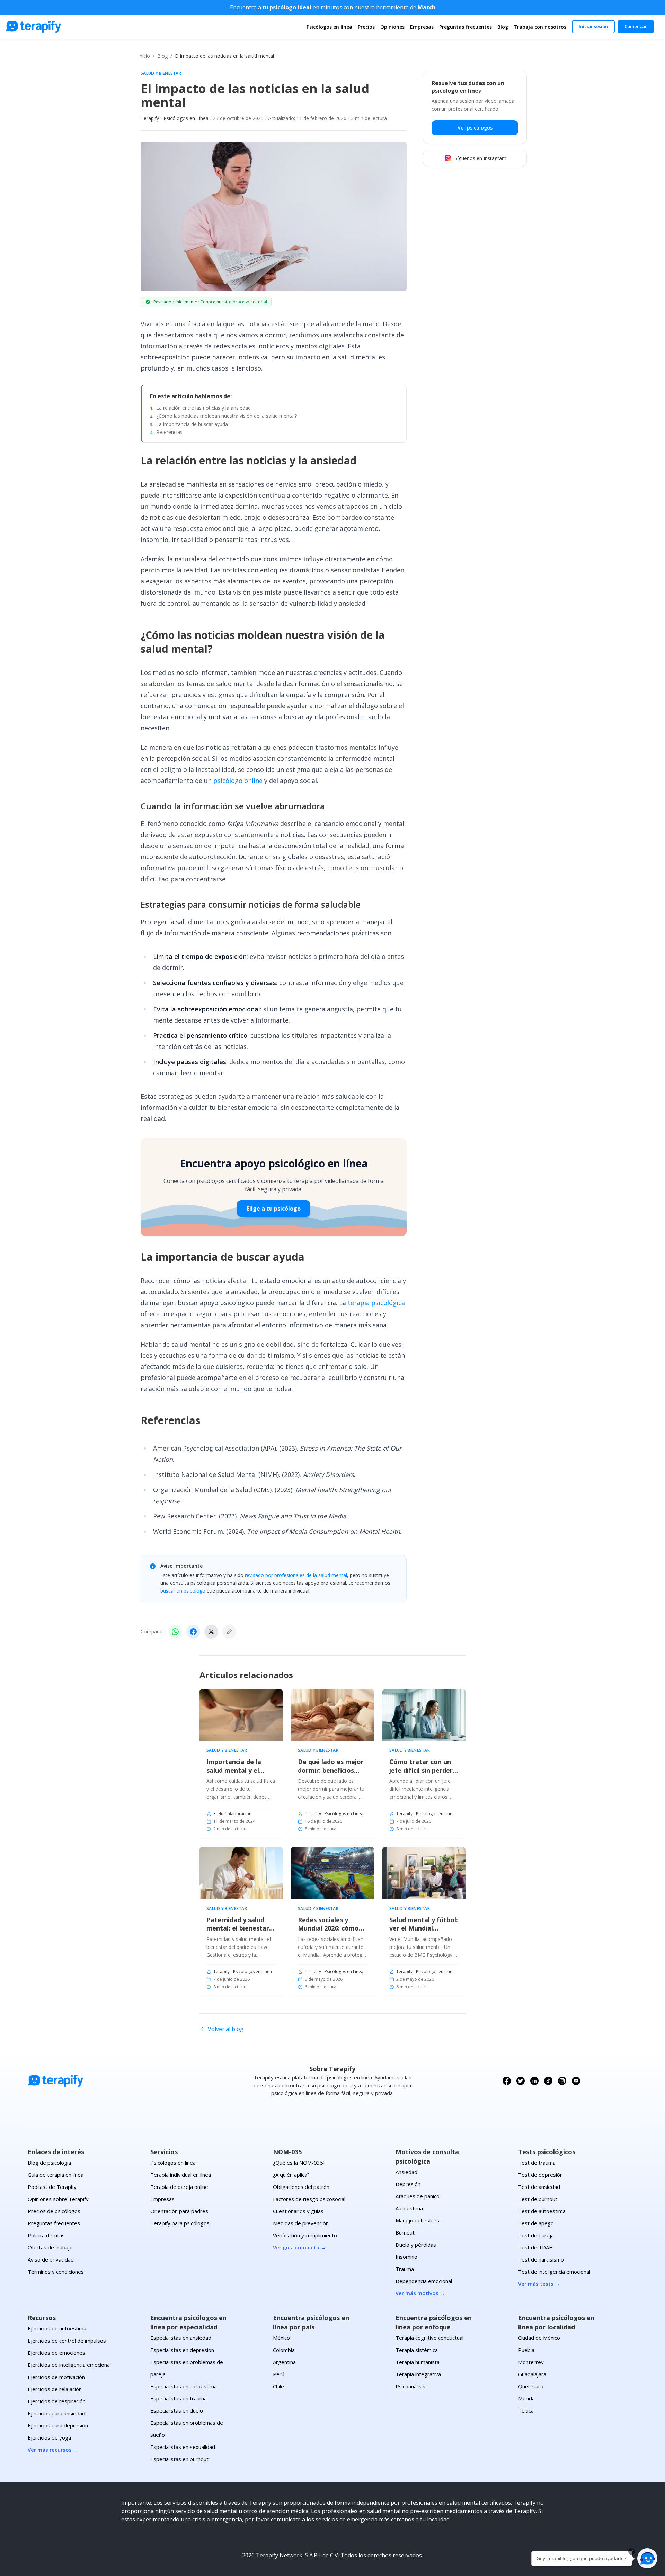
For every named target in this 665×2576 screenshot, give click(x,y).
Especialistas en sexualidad (183, 2447)
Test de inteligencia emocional (554, 2272)
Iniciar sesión (593, 26)
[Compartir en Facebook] (193, 1632)
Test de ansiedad (539, 2187)
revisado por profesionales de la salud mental (296, 1575)
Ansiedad (406, 2172)
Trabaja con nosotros (540, 27)
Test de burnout (538, 2199)
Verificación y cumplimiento (305, 2235)
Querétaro (531, 2386)
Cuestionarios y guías (298, 2211)
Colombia (284, 2350)
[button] (647, 2558)
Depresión (408, 2184)
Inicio (144, 56)
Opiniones (392, 27)
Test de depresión (540, 2175)
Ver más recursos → (53, 2450)
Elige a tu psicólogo (274, 1209)
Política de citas (46, 2235)
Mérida (526, 2398)
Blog (503, 27)
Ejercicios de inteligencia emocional (69, 2365)
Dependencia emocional (424, 2281)
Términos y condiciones (56, 2272)
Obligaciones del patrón (301, 2187)
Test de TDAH (536, 2247)
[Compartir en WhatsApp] (175, 1632)
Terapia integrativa (418, 2374)
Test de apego (536, 2223)
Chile (278, 2386)
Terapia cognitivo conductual (429, 2338)
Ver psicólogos (475, 128)
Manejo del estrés (417, 2220)
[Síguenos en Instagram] (562, 2081)
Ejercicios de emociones (56, 2353)
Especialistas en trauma (179, 2398)
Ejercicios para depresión (58, 2425)
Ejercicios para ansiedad (56, 2413)
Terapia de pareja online (179, 2187)
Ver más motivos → (420, 2293)
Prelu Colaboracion (232, 1814)
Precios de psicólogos (54, 2211)
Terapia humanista (418, 2362)
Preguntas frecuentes (465, 27)
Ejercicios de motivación (56, 2377)
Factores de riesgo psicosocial (309, 2199)
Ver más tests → (539, 2284)
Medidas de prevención (301, 2223)
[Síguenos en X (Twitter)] (521, 2081)
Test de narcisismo (541, 2259)
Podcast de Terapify (52, 2187)
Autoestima (409, 2208)
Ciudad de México (539, 2338)
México (281, 2338)
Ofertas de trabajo (50, 2247)
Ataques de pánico (418, 2196)
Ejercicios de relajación (55, 2389)
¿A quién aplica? (291, 2175)
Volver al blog (226, 2029)
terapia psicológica (376, 1303)
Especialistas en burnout (179, 2459)
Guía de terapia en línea (56, 2175)
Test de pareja (536, 2235)
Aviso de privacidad (51, 2259)
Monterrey (531, 2362)
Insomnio (406, 2257)
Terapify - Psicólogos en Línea (175, 118)
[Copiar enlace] (229, 1632)
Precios (366, 27)
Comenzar (636, 26)
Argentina (284, 2362)
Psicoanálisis (410, 2386)
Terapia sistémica (417, 2350)
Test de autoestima (542, 2211)
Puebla (526, 2350)
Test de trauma (537, 2163)
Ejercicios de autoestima (57, 2328)
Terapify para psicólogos (180, 2223)
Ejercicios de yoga (49, 2437)
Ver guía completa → (299, 2247)
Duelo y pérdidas (416, 2245)
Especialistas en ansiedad (181, 2338)
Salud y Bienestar (161, 73)
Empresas (422, 27)
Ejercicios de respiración (57, 2401)
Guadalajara (532, 2374)
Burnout (405, 2232)
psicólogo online (238, 781)
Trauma (405, 2269)
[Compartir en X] (211, 1632)
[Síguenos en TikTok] (548, 2081)
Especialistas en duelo (177, 2410)
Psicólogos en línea (329, 27)
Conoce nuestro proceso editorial (234, 302)
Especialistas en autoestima (184, 2386)
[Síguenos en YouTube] (576, 2081)
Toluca (526, 2410)
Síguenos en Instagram (481, 158)
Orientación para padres (179, 2211)
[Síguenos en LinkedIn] (534, 2081)
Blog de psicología (49, 2163)
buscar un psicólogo (183, 1591)
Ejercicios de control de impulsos (67, 2341)
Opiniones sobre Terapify (58, 2199)
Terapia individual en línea (181, 2175)
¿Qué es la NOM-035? (299, 2163)
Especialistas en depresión (182, 2350)
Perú (279, 2374)
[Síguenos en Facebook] (507, 2081)
